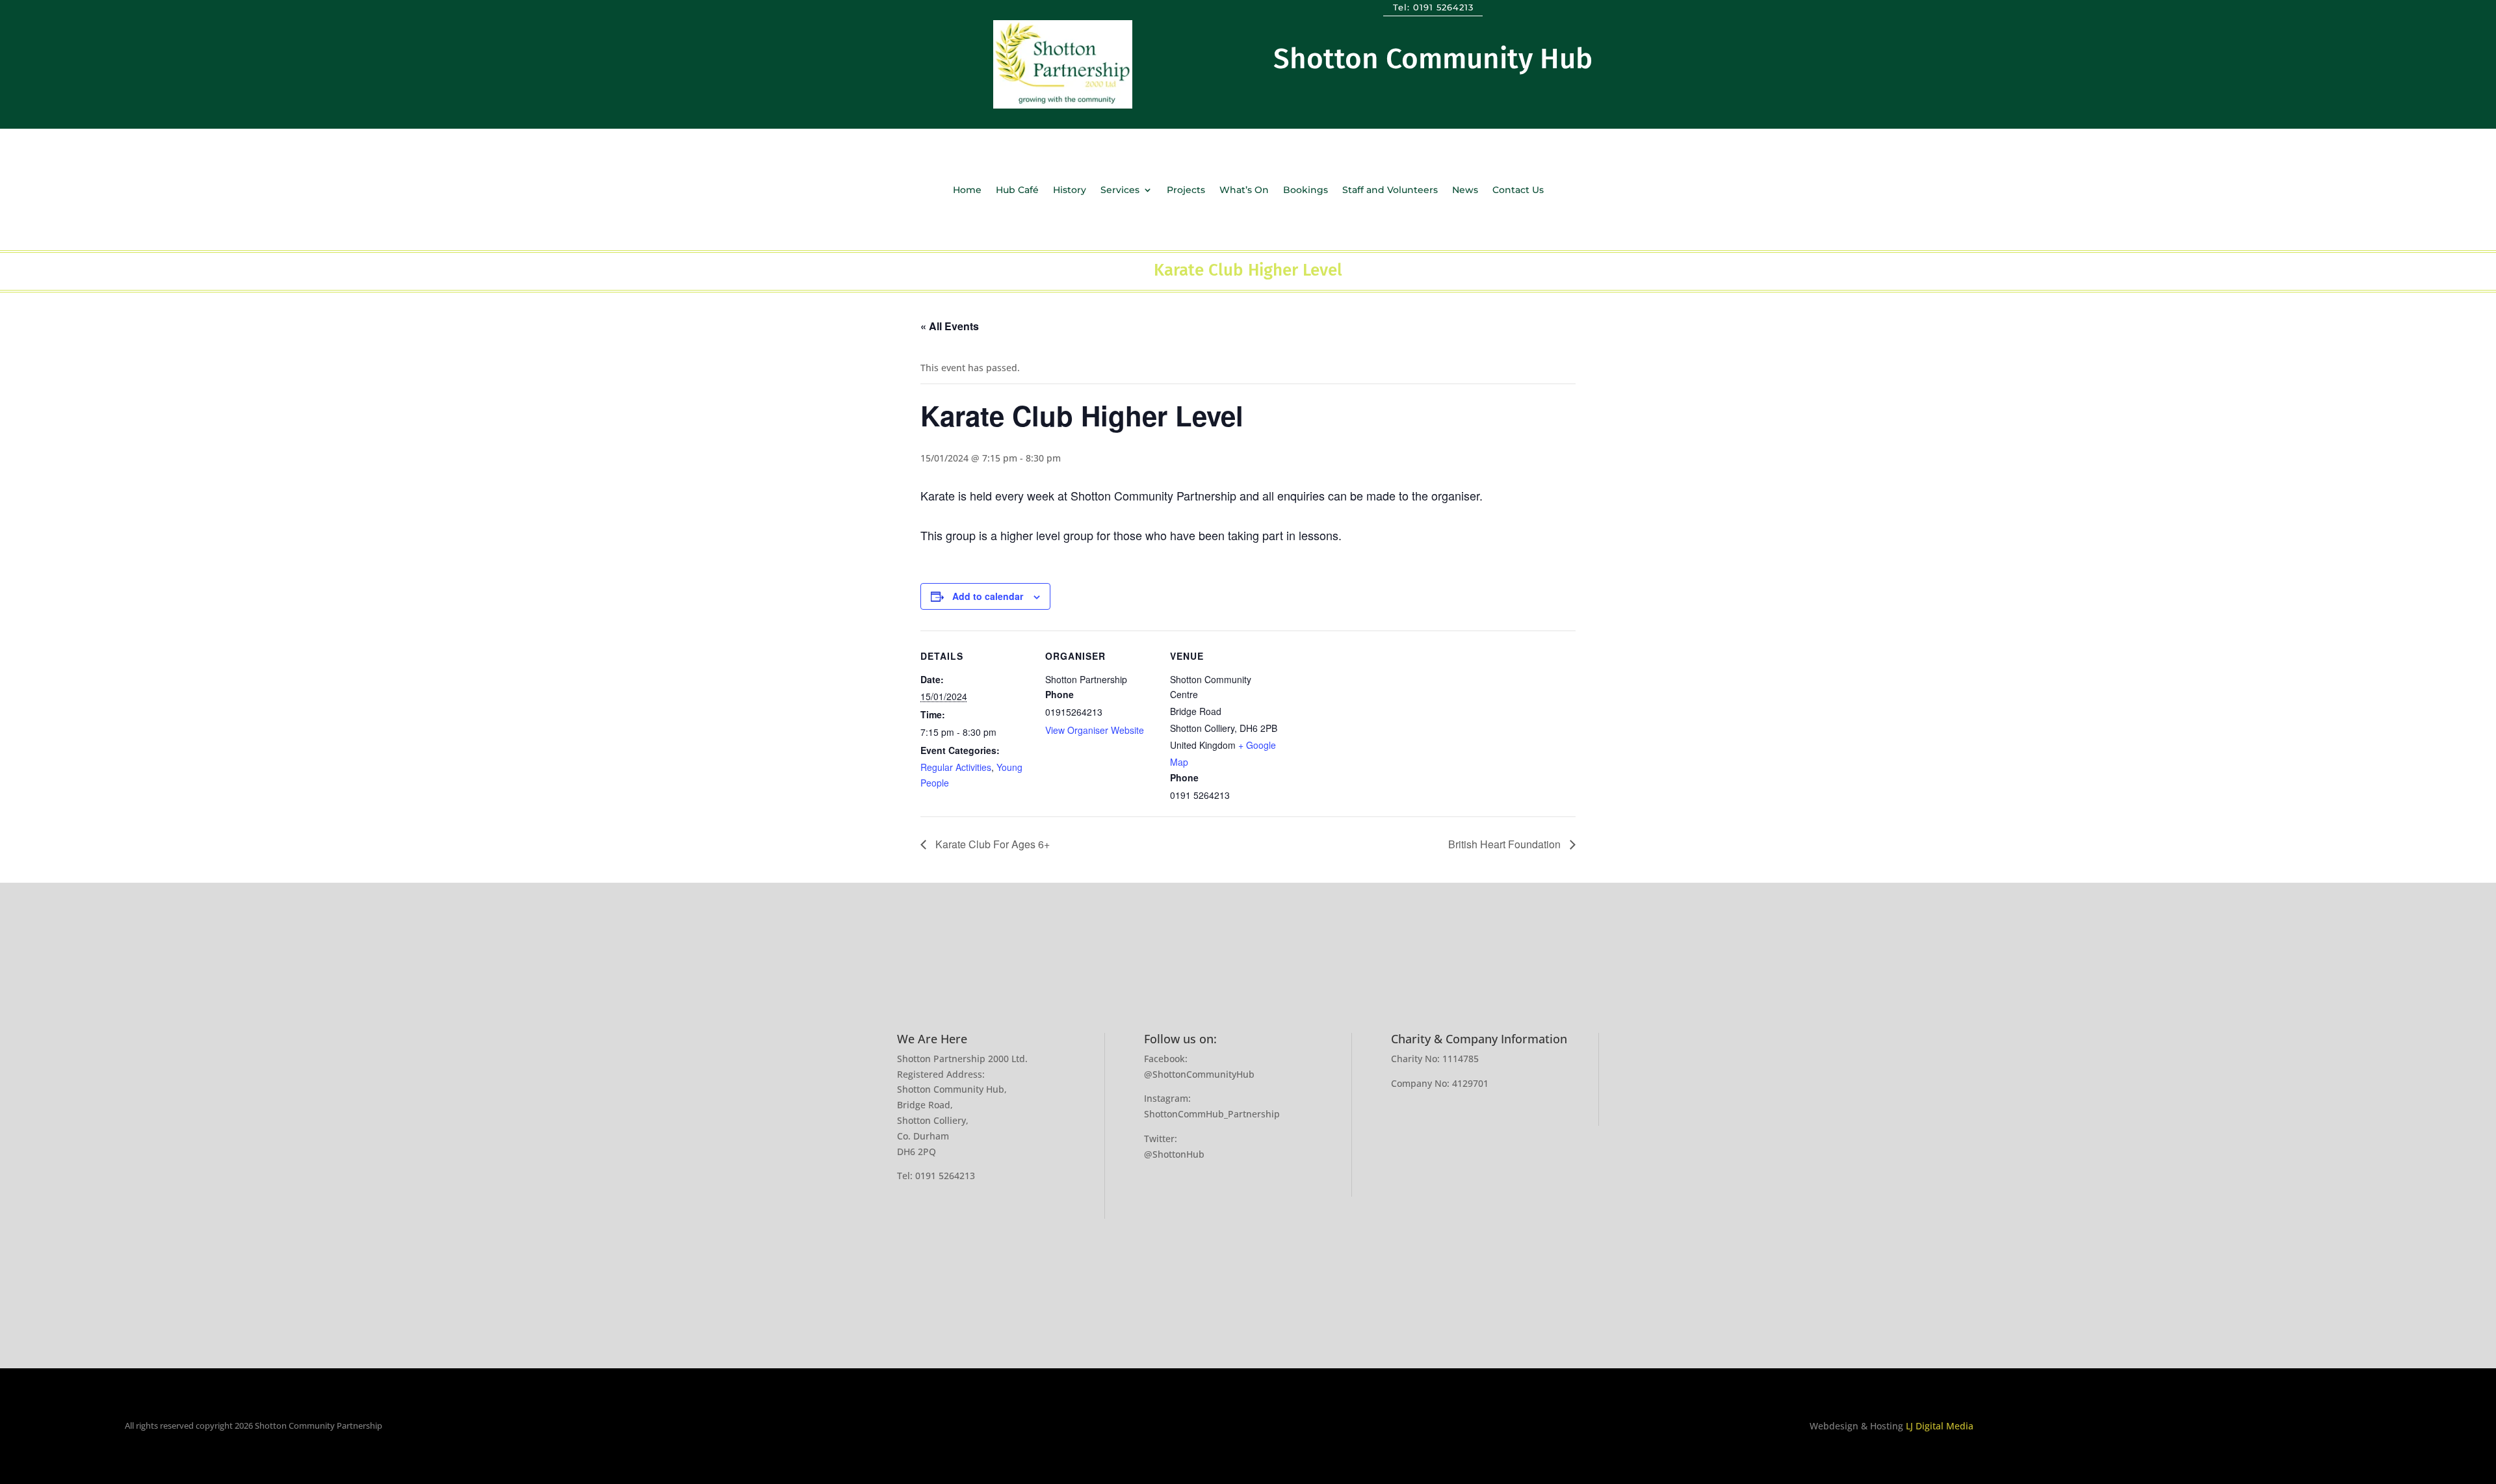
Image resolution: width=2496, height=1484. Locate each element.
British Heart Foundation (1506, 844)
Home (967, 190)
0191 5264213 (1443, 7)
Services (1120, 190)
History (1070, 190)
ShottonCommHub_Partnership (1212, 1114)
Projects (1186, 190)
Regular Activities (956, 767)
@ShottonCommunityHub (1199, 1074)
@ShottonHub (1174, 1154)
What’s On (1244, 190)
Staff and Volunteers (1390, 190)
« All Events (950, 326)
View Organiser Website (1095, 730)
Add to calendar (988, 596)
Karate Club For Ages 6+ (991, 844)
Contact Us (1518, 190)
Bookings (1306, 190)
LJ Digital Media (1940, 1426)
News (1465, 190)
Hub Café (1017, 190)
